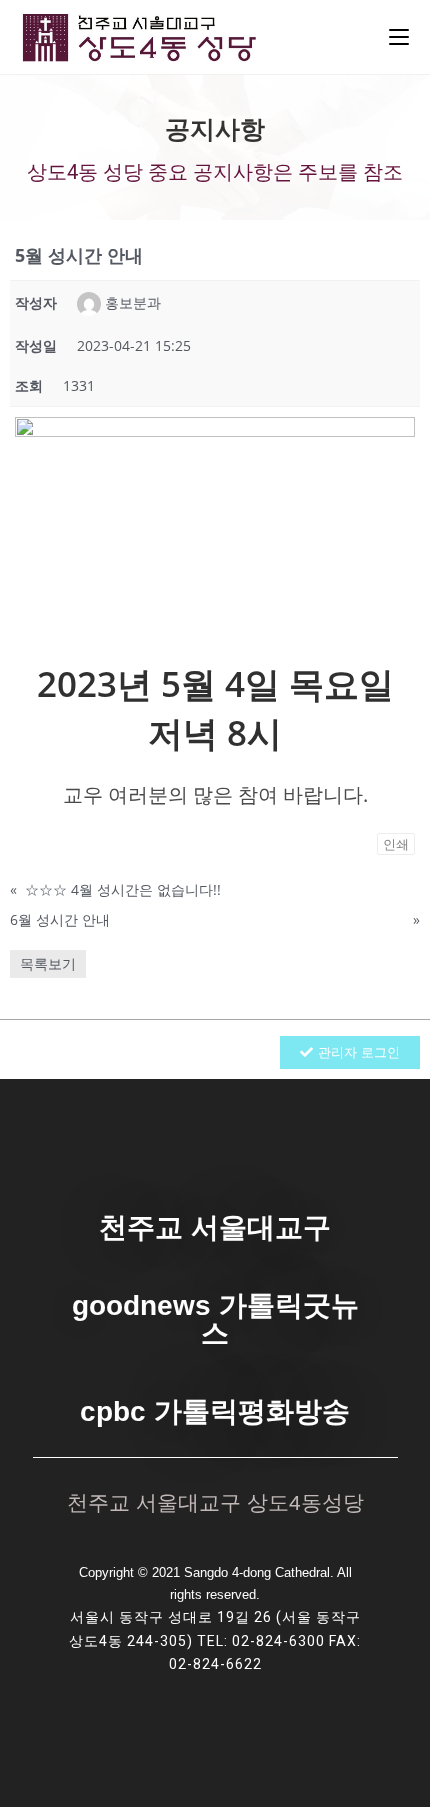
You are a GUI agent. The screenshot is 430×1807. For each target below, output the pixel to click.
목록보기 (48, 963)
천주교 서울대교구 (215, 1227)
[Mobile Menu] (399, 37)
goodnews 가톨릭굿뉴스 (215, 1319)
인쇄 (396, 844)
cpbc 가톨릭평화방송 (215, 1411)
